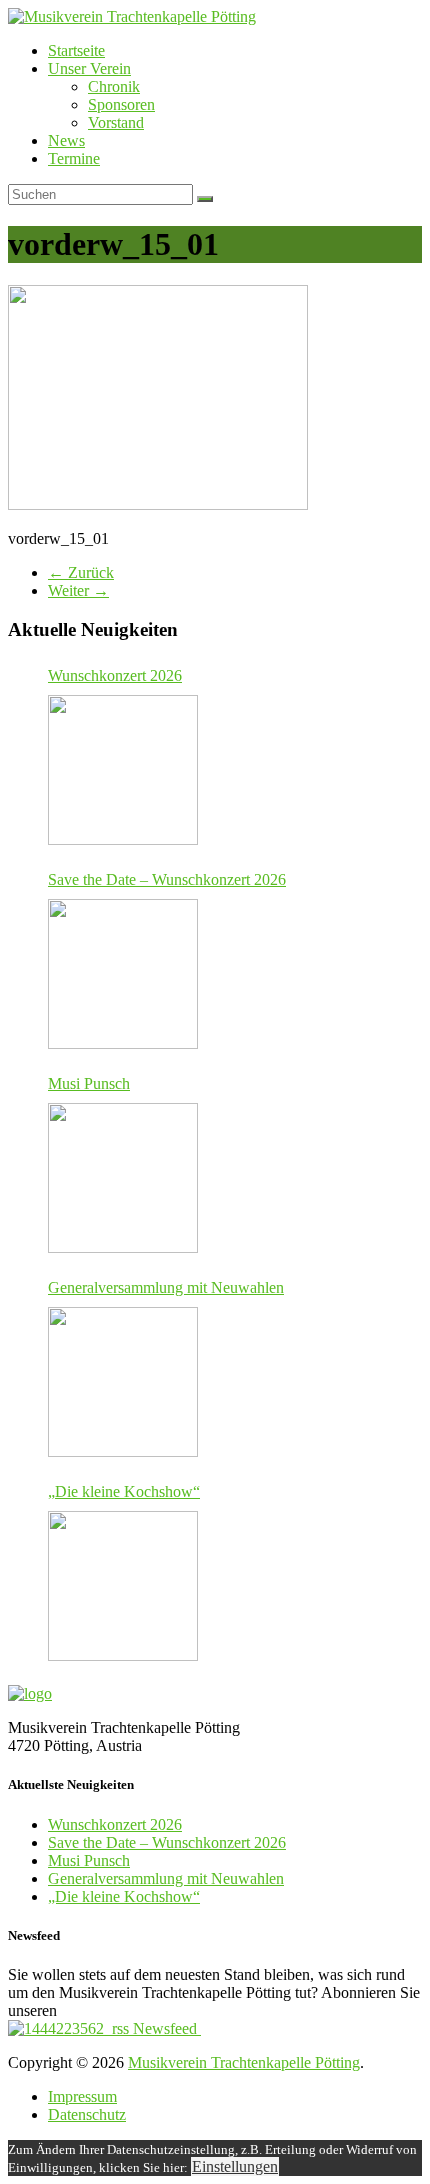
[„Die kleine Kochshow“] (123, 1586)
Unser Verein (89, 68)
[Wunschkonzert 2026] (123, 770)
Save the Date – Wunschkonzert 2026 (167, 879)
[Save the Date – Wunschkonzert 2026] (123, 974)
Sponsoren (121, 104)
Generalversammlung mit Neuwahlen (166, 1287)
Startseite (76, 50)
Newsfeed (165, 2028)
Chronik (114, 86)
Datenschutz (87, 2114)
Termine (74, 158)
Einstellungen (235, 2166)
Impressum (82, 2096)
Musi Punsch (89, 1083)
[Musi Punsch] (123, 1178)
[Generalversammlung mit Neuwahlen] (123, 1382)
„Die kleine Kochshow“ (124, 1491)
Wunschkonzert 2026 (115, 675)
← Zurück (81, 572)
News (66, 140)
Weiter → (78, 590)
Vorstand (116, 122)
